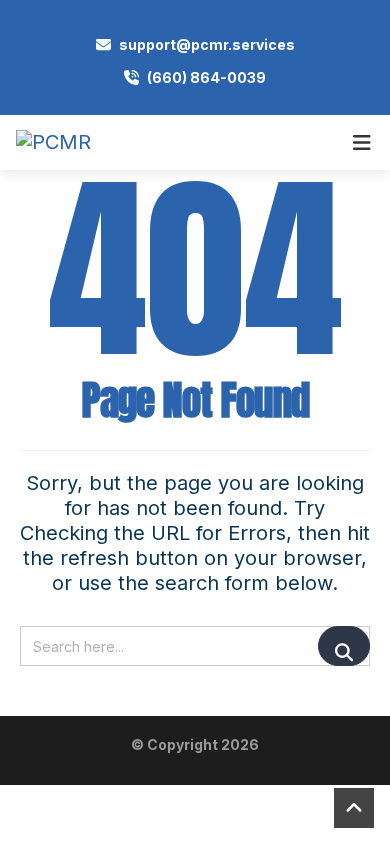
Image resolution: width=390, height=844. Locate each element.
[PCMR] (53, 142)
